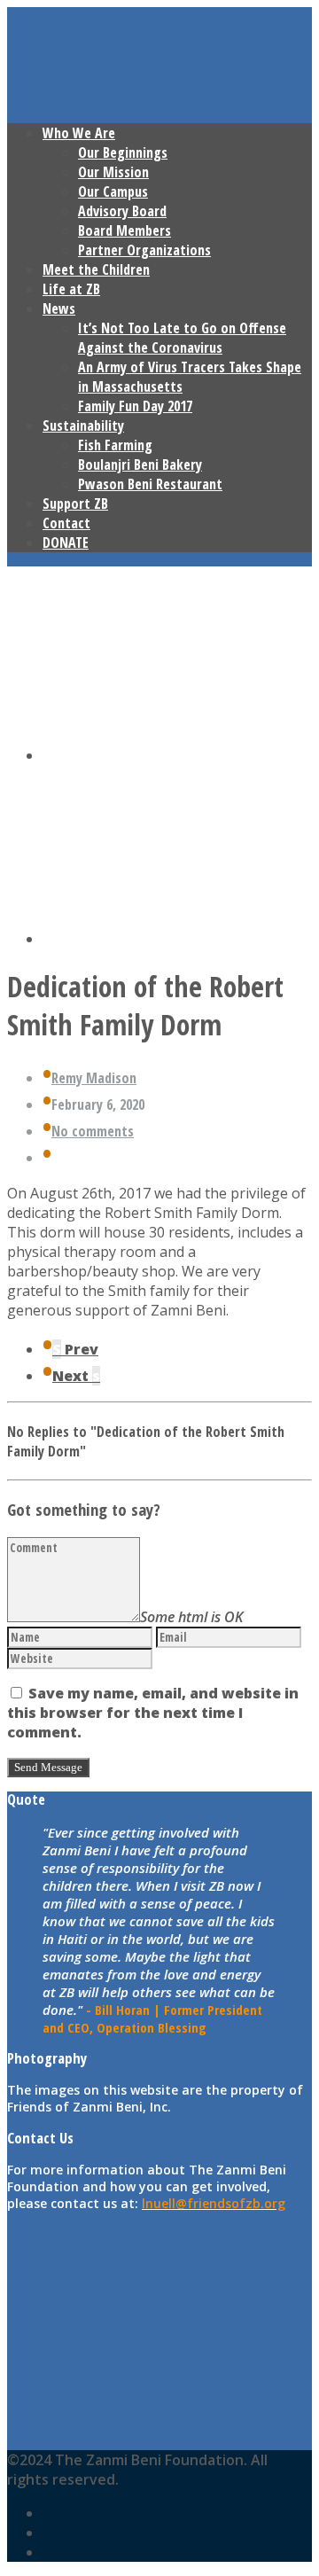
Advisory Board (122, 211)
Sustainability (83, 425)
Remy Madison (94, 1078)
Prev (75, 1349)
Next (76, 1376)
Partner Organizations (144, 250)
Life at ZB (71, 289)
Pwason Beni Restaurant (150, 484)
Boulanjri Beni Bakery (140, 464)
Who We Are (79, 133)
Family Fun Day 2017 (135, 406)
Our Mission (113, 172)
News (59, 308)
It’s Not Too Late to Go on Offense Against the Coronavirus (182, 338)
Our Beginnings (123, 152)
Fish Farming (115, 445)
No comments (93, 1131)
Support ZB (75, 503)
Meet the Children (96, 269)
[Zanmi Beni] (177, 939)
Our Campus (113, 191)
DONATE (66, 543)
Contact (66, 523)
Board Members (124, 230)
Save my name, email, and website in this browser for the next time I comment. (153, 1713)
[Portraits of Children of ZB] (177, 755)
